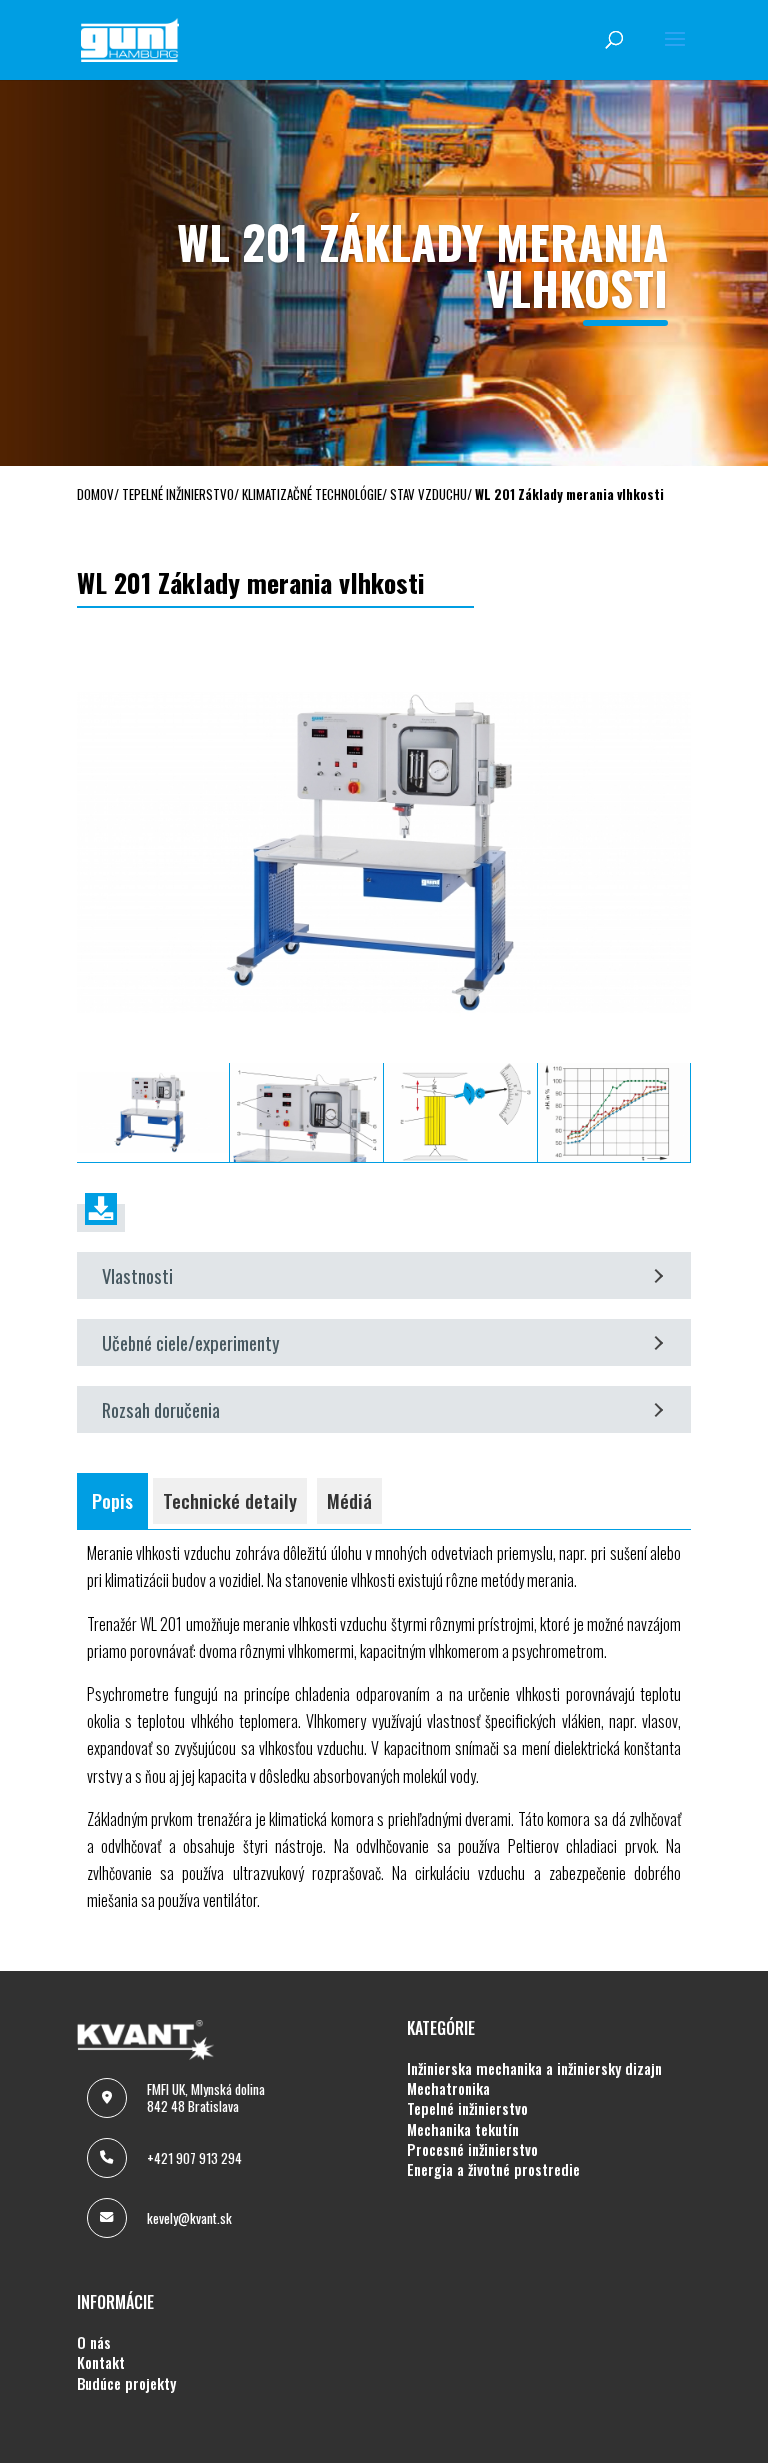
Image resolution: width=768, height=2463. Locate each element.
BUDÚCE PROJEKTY (126, 2384)
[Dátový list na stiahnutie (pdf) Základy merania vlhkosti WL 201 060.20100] (101, 1218)
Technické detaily (230, 1500)
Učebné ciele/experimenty (191, 1342)
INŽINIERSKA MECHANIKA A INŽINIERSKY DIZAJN (534, 2069)
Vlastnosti (137, 1275)
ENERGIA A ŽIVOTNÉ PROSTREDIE (493, 2170)
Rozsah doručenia (161, 1409)
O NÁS (94, 2343)
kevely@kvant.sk (189, 2218)
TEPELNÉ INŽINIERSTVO (467, 2109)
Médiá (349, 1500)
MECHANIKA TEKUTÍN (463, 2130)
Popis (112, 1500)
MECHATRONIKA (448, 2089)
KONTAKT (101, 2363)
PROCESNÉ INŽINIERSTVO (472, 2150)
